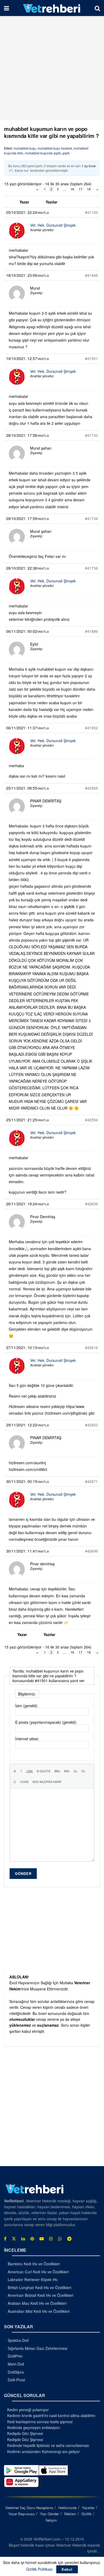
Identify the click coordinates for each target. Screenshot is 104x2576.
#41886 (91, 631)
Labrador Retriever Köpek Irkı (33, 2279)
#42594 (91, 1120)
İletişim (51, 2520)
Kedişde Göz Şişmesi (25, 2433)
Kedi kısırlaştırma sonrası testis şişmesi (40, 2422)
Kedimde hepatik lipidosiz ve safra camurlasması (48, 2445)
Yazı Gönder (49, 2514)
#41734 (91, 518)
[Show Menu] (7, 8)
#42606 (91, 1204)
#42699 (91, 1551)
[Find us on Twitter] (14, 2239)
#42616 (91, 1347)
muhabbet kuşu (25, 148)
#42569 (91, 788)
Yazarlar (88, 2508)
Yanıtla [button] (43, 213)
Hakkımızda (67, 2508)
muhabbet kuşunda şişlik (43, 153)
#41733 (91, 435)
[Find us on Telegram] (69, 2239)
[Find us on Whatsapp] (60, 2239)
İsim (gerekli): (27, 1706)
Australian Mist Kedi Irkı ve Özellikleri (39, 2311)
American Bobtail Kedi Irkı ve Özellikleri (41, 2295)
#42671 (91, 1481)
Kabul (67, 2569)
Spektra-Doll (18, 2340)
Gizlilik (87, 2514)
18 (89, 189)
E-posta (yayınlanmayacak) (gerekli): (46, 1722)
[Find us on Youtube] (42, 2239)
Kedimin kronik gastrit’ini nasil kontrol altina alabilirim (51, 2415)
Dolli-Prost (16, 2380)
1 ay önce (89, 166)
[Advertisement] (52, 68)
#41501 (91, 358)
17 (81, 189)
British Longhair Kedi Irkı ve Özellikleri (39, 2287)
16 (72, 189)
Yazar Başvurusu (21, 2514)
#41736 (91, 568)
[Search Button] (97, 8)
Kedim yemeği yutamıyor (28, 2410)
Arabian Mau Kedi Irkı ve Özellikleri (37, 2303)
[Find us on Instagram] (51, 2239)
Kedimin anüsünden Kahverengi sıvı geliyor (43, 2451)
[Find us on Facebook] (5, 2239)
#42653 (91, 1425)
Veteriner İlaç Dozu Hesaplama (29, 2508)
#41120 (91, 212)
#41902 (91, 728)
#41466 (91, 275)
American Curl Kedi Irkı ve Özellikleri (38, 2272)
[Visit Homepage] (52, 8)
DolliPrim (15, 2356)
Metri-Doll (16, 2364)
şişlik (66, 153)
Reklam (70, 2514)
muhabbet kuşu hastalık (55, 148)
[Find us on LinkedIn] (23, 2239)
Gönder (23, 1873)
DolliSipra (16, 2372)
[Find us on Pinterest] (32, 2239)
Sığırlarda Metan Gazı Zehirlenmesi (37, 2348)
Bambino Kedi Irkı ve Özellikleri (34, 2264)
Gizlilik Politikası (39, 2569)
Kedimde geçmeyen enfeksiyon (34, 2427)
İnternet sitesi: (27, 1739)
